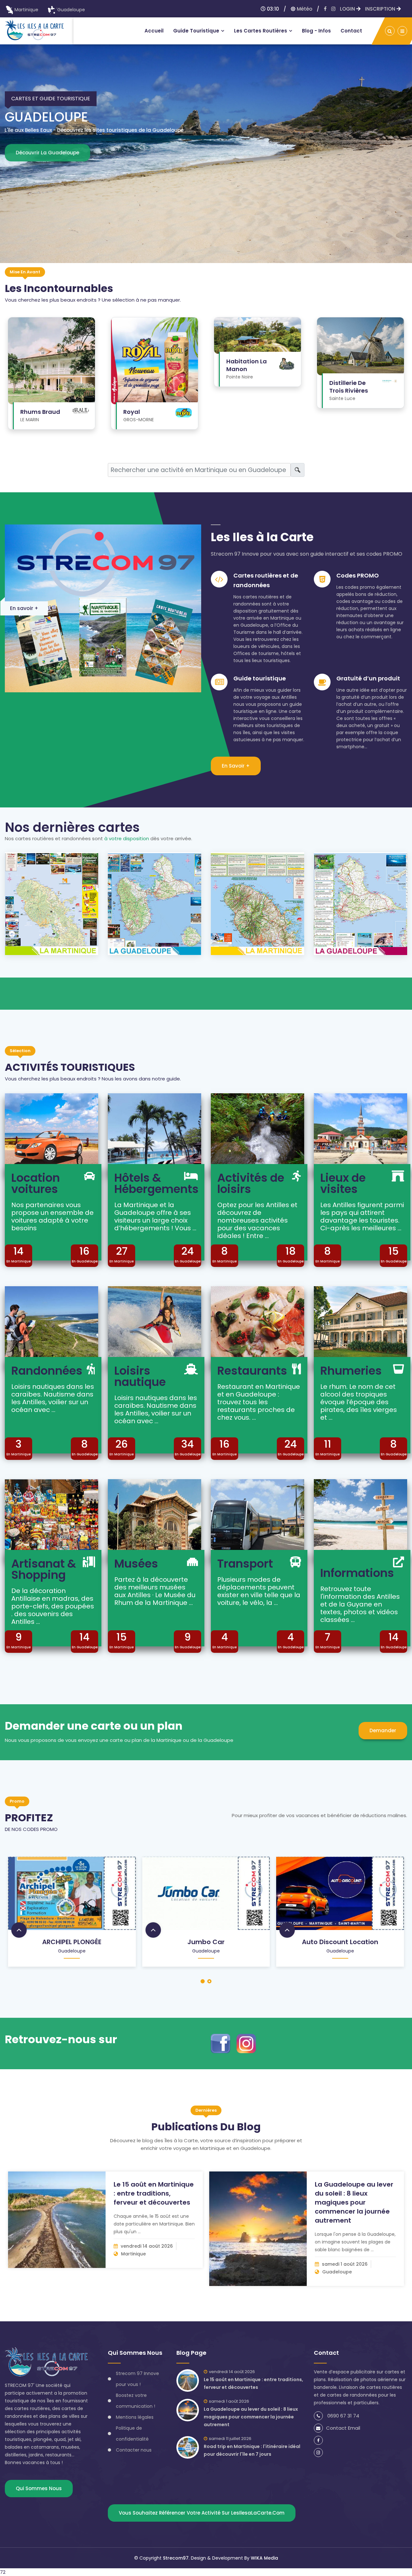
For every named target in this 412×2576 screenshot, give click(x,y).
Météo (304, 9)
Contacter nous (134, 2450)
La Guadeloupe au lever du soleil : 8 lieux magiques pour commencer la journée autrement (354, 2202)
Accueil (154, 31)
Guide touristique (196, 31)
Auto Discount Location (340, 1942)
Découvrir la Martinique (56, 174)
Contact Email (343, 2428)
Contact (351, 31)
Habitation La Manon (247, 365)
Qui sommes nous (39, 2488)
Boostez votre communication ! (136, 2401)
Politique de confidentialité (132, 2434)
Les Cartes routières (261, 31)
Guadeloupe (71, 10)
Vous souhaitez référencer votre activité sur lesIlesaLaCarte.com (202, 2513)
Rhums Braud (40, 412)
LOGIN (348, 9)
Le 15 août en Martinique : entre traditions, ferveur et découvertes (154, 2193)
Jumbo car (206, 1942)
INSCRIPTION (381, 9)
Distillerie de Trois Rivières (349, 387)
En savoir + (24, 608)
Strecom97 (176, 2558)
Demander (383, 1730)
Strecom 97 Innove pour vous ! (137, 2379)
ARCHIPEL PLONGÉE (72, 1942)
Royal (132, 412)
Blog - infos (316, 31)
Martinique (26, 10)
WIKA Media (264, 2558)
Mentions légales (135, 2417)
